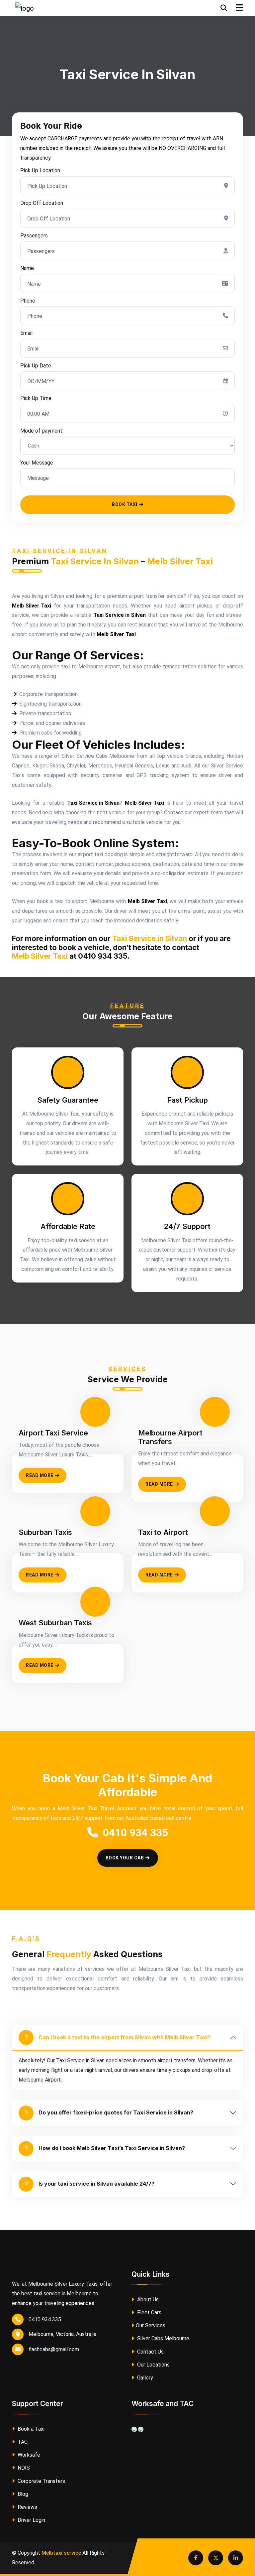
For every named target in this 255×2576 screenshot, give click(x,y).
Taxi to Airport (163, 1532)
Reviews (27, 2507)
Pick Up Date (36, 366)
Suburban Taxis (45, 1532)
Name (27, 268)
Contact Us (150, 2352)
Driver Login (31, 2520)
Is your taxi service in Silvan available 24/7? (96, 2184)
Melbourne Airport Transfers (170, 1437)
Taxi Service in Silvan (95, 561)
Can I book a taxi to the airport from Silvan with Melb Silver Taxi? (125, 2037)
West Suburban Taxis (55, 1623)
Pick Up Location (40, 170)
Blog (22, 2494)
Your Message (37, 463)
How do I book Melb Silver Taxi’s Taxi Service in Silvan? (112, 2148)
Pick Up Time (36, 398)
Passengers (34, 236)
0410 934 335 (135, 1832)
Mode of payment (41, 431)
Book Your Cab (125, 1858)
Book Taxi (125, 504)
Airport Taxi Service (53, 1433)
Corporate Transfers (41, 2481)
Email (26, 333)
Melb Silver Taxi (180, 561)
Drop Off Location (42, 203)
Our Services (151, 2325)
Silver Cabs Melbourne (163, 2338)
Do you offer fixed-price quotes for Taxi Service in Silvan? (116, 2112)
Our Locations (153, 2365)
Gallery (144, 2378)
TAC (22, 2442)
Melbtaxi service (61, 2553)
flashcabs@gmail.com (54, 2349)
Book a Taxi (30, 2429)
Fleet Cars (149, 2312)
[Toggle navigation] (239, 8)
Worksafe (28, 2455)
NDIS (23, 2468)
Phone (28, 301)
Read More (40, 1475)
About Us (147, 2300)
